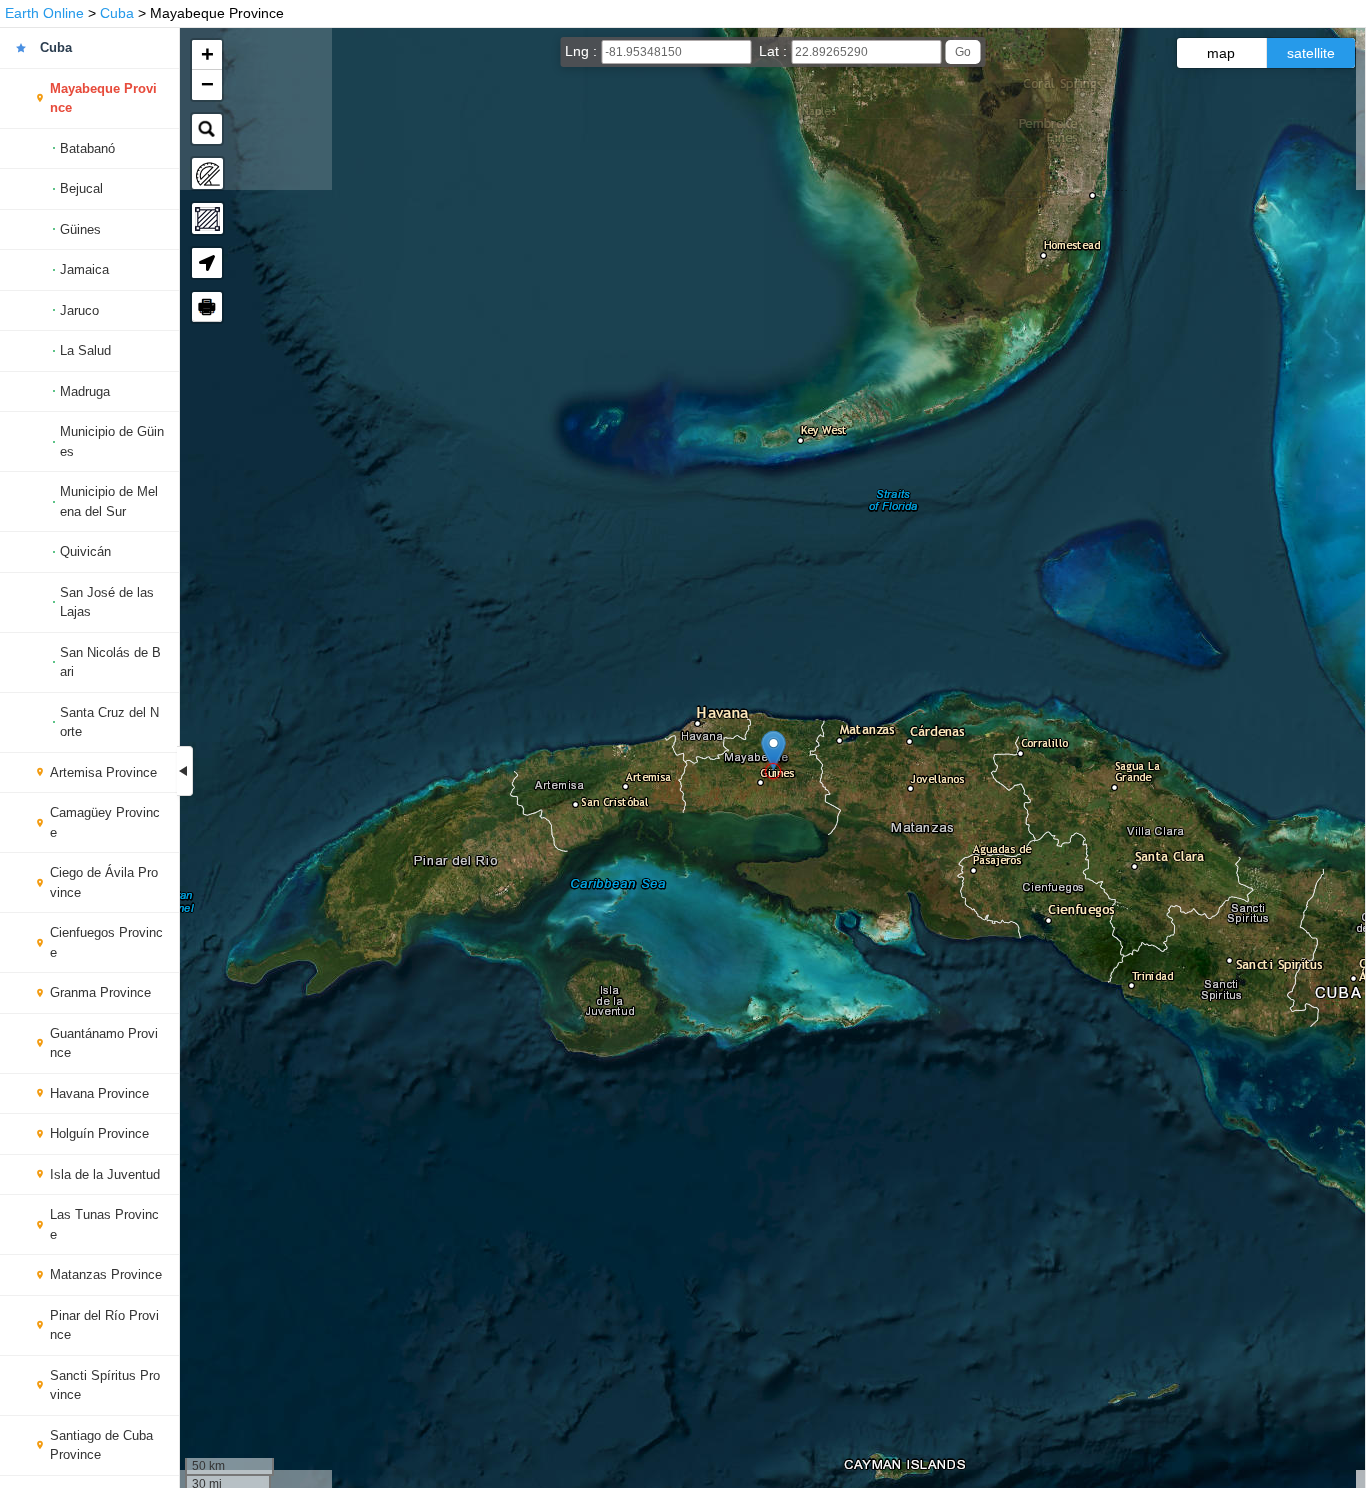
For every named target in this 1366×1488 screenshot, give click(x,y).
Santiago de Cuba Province (101, 1445)
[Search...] (207, 129)
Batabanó (87, 148)
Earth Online (44, 13)
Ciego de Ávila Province (104, 882)
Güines (80, 229)
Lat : (775, 51)
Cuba (117, 13)
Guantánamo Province (104, 1043)
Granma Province (100, 992)
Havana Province (99, 1093)
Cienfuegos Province (106, 942)
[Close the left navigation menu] (185, 771)
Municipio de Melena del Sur (109, 501)
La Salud (85, 350)
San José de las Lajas (107, 602)
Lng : (583, 51)
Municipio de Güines (112, 441)
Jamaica (84, 269)
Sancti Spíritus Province (105, 1385)
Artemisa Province (103, 772)
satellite (1311, 53)
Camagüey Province (105, 822)
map (1221, 53)
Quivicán (85, 551)
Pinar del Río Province (104, 1325)
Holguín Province (99, 1133)
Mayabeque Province (103, 98)
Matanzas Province (106, 1274)
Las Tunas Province (104, 1224)
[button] (773, 750)
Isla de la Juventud (105, 1174)
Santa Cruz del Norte (109, 722)
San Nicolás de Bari (110, 662)
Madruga (85, 391)
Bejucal (81, 188)
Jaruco (79, 310)
